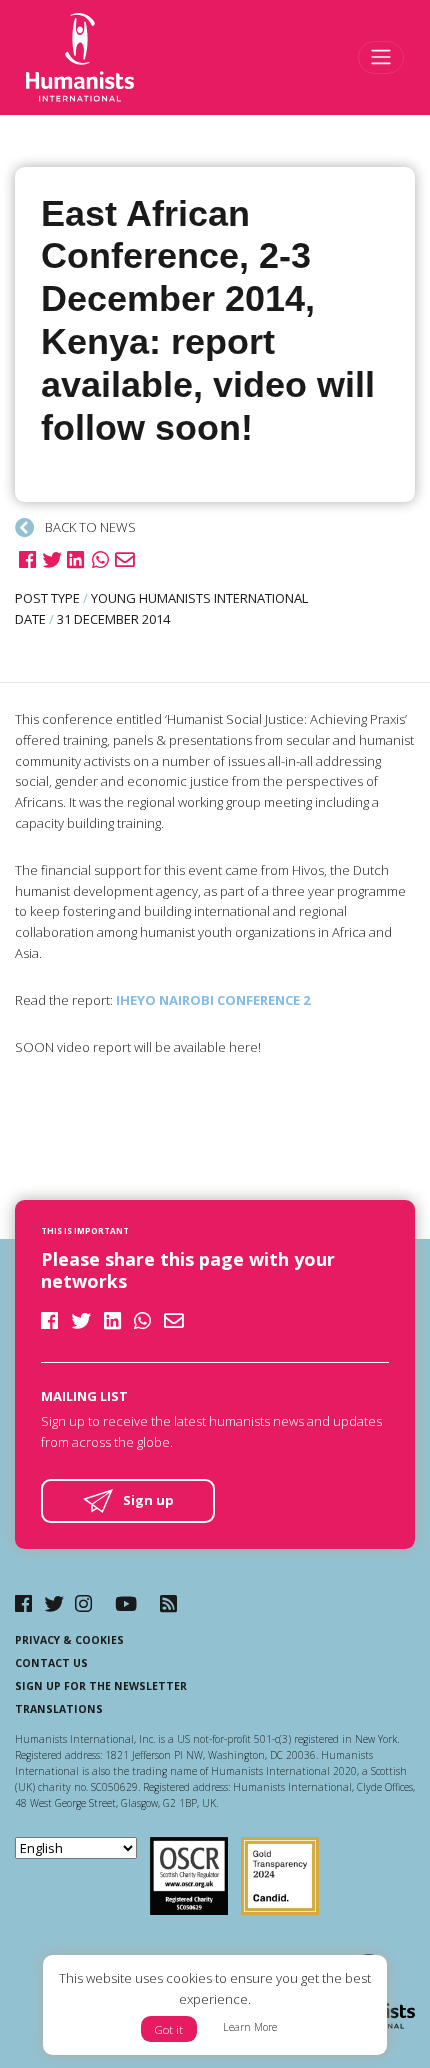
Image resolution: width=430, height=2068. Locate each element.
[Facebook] (23, 1603)
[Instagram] (83, 1603)
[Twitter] (54, 1603)
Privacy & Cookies (69, 1640)
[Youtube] (126, 1603)
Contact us (51, 1663)
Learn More (250, 2027)
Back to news (89, 527)
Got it (169, 2029)
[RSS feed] (168, 1603)
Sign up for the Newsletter (101, 1686)
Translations (59, 1709)
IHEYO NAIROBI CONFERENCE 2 (213, 1000)
